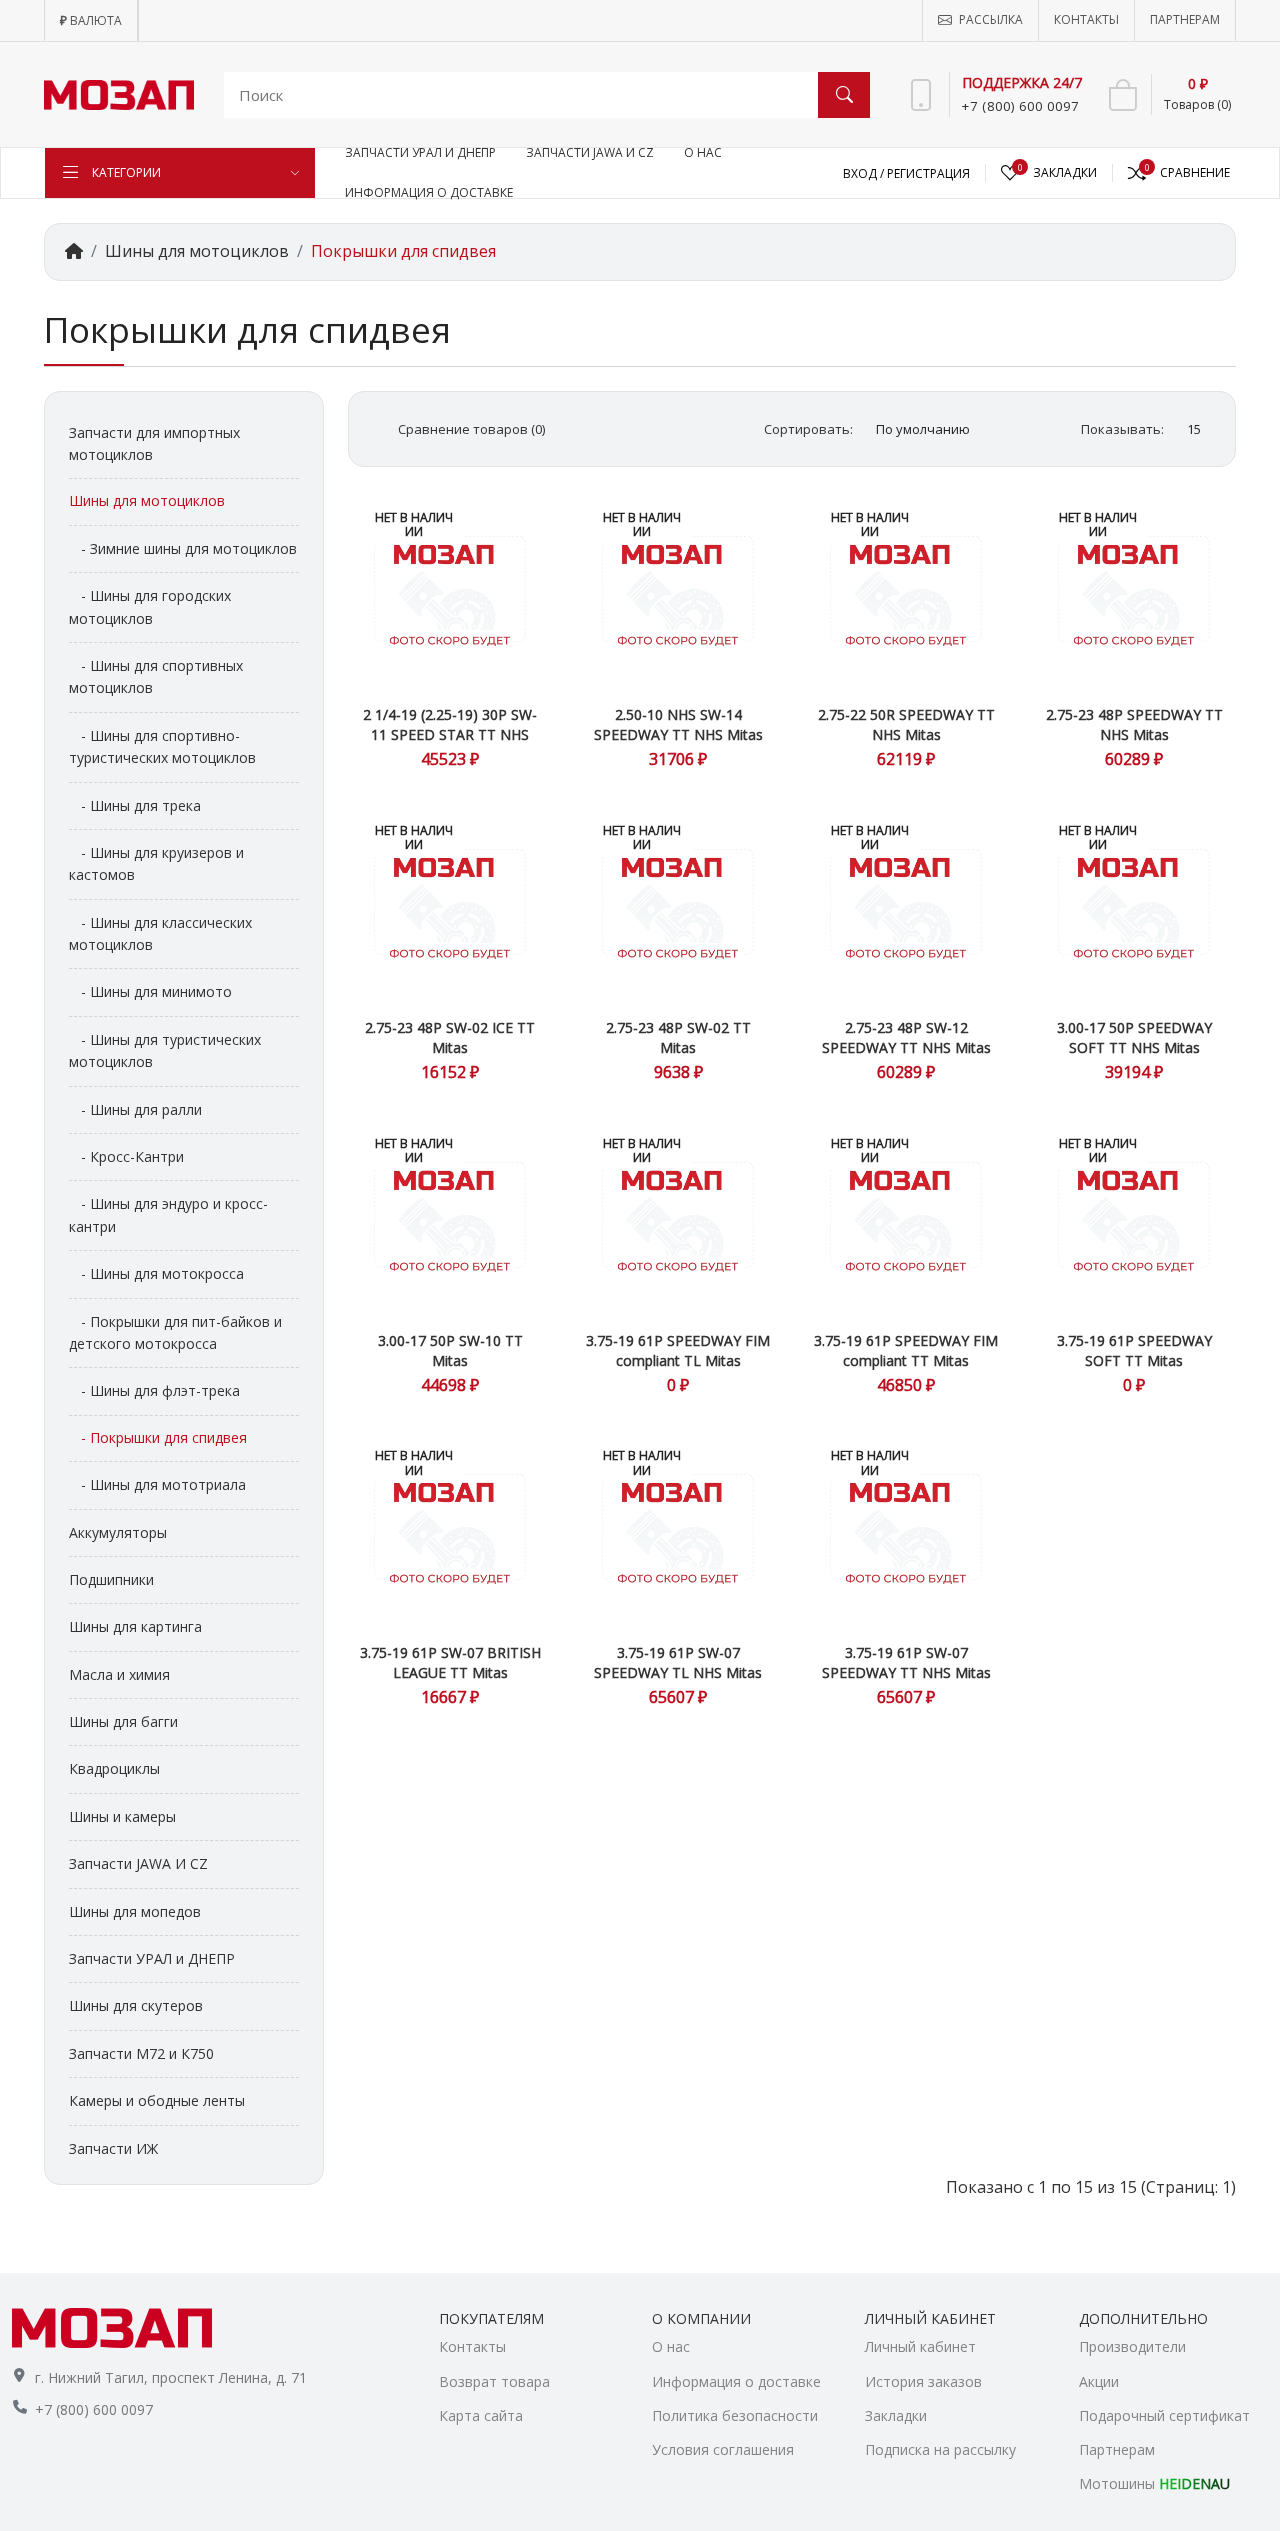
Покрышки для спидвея (403, 251)
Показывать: (1122, 429)
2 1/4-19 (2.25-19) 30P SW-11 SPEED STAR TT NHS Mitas (450, 734)
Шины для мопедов (135, 1911)
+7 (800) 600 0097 (94, 2409)
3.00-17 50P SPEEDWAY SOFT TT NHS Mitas (1134, 1037)
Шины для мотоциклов (197, 251)
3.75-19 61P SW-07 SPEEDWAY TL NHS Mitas (678, 1662)
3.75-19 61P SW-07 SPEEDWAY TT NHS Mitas (906, 1662)
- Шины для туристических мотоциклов (165, 1050)
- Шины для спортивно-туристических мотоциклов (162, 746)
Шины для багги (123, 1721)
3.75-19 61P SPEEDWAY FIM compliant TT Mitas (906, 1350)
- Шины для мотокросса (156, 1273)
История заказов (923, 2381)
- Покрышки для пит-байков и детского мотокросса (175, 1332)
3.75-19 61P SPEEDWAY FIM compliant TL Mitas (678, 1350)
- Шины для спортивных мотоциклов (156, 676)
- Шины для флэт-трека (154, 1390)
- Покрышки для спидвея (158, 1437)
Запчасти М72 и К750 (141, 2053)
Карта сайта (481, 2415)
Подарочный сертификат (1164, 2415)
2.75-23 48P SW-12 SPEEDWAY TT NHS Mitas (906, 1037)
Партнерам (1117, 2449)
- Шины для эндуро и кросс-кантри (168, 1214)
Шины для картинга (135, 1626)
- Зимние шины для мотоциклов (183, 548)
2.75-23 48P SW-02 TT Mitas (678, 1037)
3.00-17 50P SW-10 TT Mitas (450, 1350)
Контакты (472, 2346)
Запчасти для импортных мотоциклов (154, 443)
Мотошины (1154, 2483)
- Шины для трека (135, 805)
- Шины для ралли (135, 1109)
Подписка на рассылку (940, 2449)
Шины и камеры (122, 1816)
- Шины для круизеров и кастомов (156, 863)
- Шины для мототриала (157, 1484)
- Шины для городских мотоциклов (150, 606)
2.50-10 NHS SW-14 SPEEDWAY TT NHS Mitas (678, 724)
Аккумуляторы (118, 1532)
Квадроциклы (114, 1768)
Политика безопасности (735, 2415)
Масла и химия (119, 1674)
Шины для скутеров (136, 2005)
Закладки (896, 2415)
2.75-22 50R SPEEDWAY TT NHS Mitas (906, 724)
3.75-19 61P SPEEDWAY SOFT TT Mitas (1134, 1350)
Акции (1099, 2381)
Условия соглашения (723, 2449)
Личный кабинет (920, 2346)
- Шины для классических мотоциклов (160, 933)
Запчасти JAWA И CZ (138, 1863)
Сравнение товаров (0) (471, 429)
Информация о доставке (736, 2381)
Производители (1132, 2346)
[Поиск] (844, 95)
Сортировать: (808, 429)
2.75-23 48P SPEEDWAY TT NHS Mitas (1134, 724)
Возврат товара (494, 2381)
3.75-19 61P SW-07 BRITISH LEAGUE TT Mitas (450, 1662)
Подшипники (111, 1579)
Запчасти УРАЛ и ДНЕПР (152, 1958)
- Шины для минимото (150, 991)
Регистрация (928, 173)
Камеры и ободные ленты (157, 2100)
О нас (671, 2346)
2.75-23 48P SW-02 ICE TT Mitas (450, 1037)
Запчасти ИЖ (113, 2148)
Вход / (865, 173)
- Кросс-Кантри (126, 1156)
